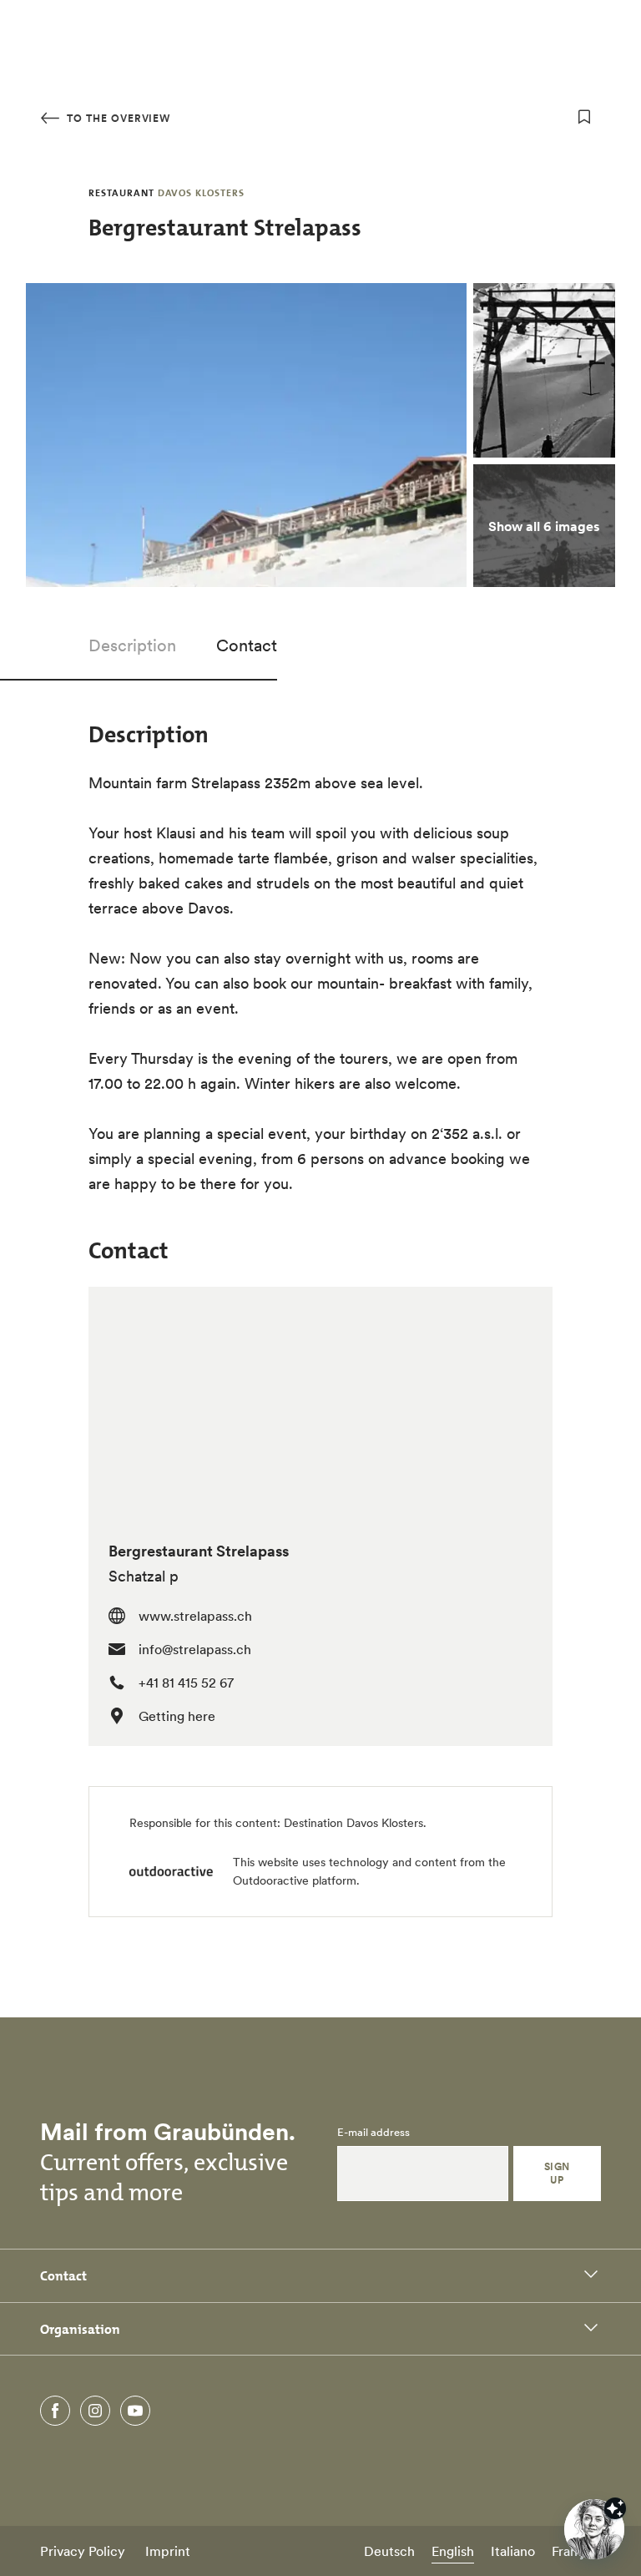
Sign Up (557, 2173)
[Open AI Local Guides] (594, 2529)
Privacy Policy (83, 2551)
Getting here (177, 1716)
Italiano (513, 2551)
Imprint (168, 2551)
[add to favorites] (584, 117)
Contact (247, 645)
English (453, 2551)
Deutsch (389, 2551)
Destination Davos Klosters (353, 1823)
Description (132, 645)
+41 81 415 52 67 (186, 1683)
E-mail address (373, 2133)
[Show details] (615, 2508)
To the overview (117, 118)
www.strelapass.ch (195, 1616)
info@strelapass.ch (195, 1649)
